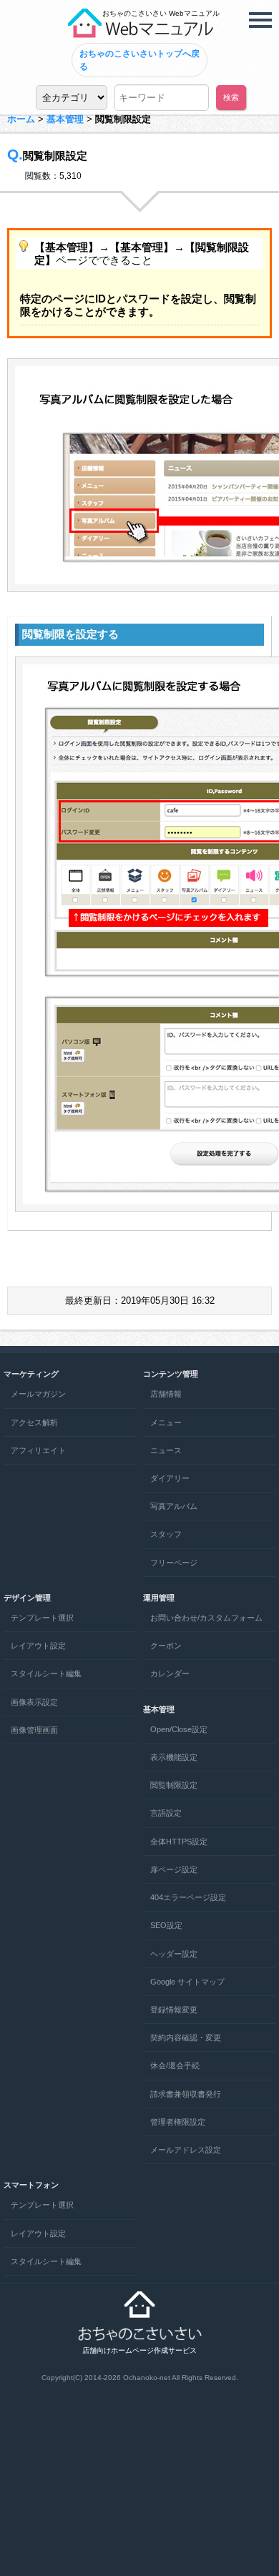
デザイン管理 (27, 1598)
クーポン (166, 1646)
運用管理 (159, 1598)
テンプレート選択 (42, 1618)
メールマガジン (38, 1394)
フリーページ (174, 1563)
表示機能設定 (174, 1757)
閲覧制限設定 (174, 1785)
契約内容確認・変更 (186, 2037)
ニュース (166, 1450)
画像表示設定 (34, 1702)
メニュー (166, 1422)
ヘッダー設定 (174, 1954)
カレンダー (170, 1673)
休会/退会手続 (175, 2065)
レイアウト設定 (38, 1646)
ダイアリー (170, 1478)
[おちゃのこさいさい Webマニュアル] (140, 32)
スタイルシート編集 (46, 1673)
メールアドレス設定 (186, 2150)
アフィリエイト (38, 1450)
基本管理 (65, 119)
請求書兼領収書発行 (186, 2094)
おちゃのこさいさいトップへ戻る (139, 60)
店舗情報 (166, 1394)
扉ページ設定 (174, 1869)
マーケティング (31, 1374)
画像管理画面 (34, 1730)
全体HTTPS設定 (179, 1842)
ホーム (21, 119)
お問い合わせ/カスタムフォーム (206, 1618)
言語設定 (166, 1813)
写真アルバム (174, 1506)
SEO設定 (166, 1925)
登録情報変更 (174, 2010)
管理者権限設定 (178, 2122)
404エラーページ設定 (188, 1897)
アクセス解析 (34, 1422)
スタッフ (166, 1534)
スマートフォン (31, 2185)
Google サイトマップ (187, 1982)
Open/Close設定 (179, 1729)
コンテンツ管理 (171, 1374)
